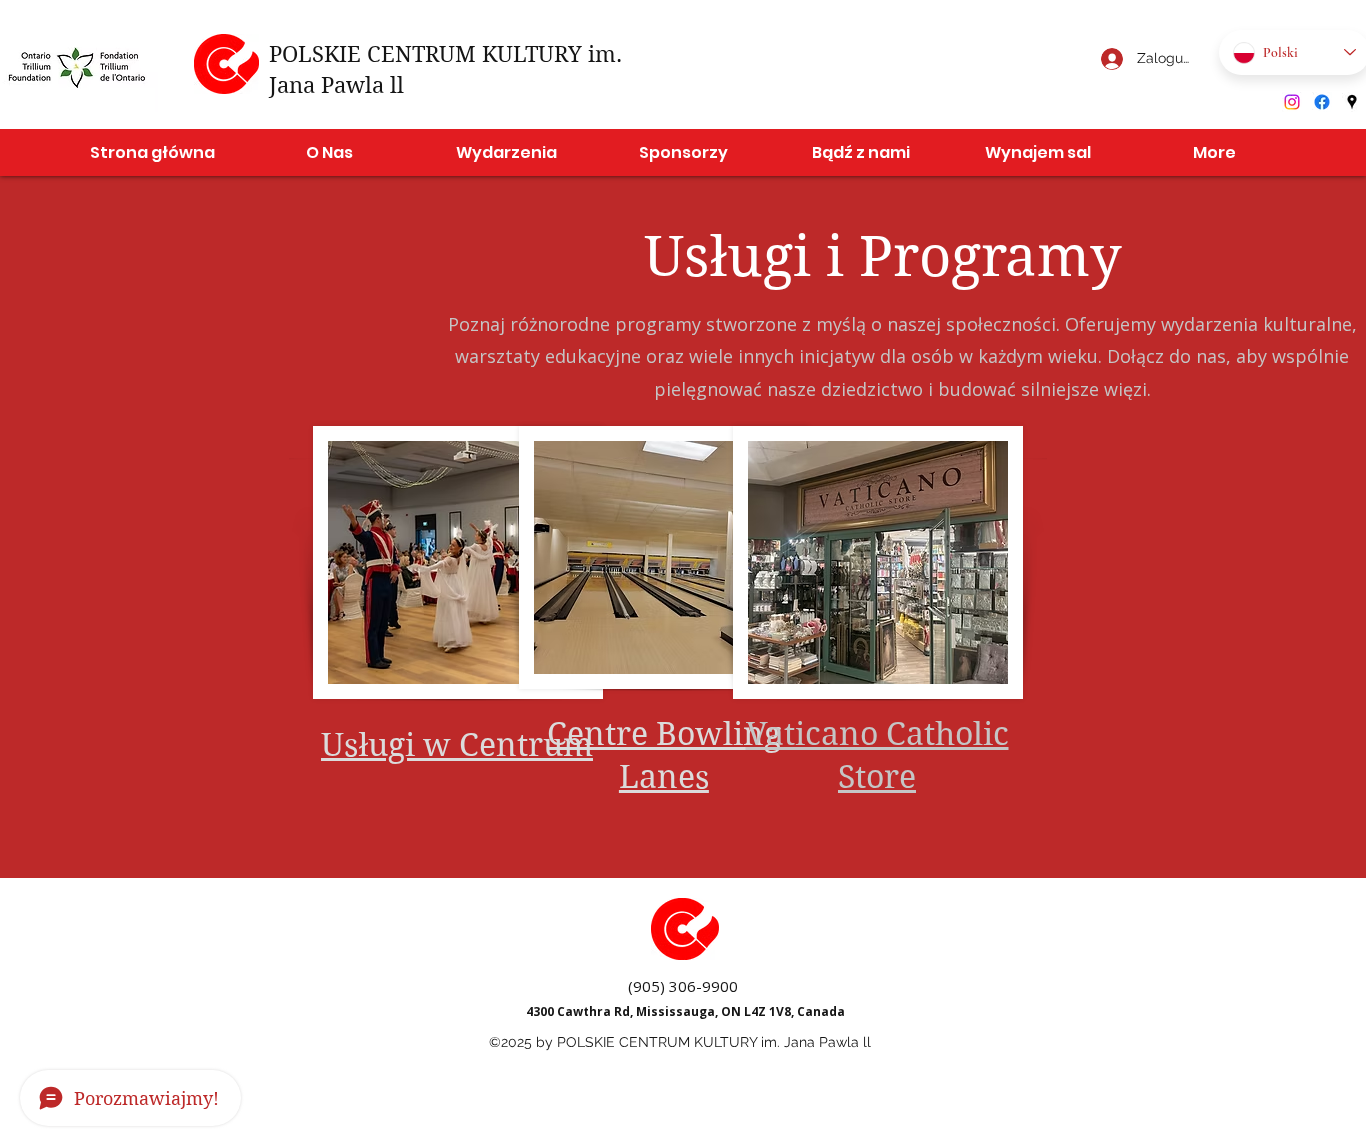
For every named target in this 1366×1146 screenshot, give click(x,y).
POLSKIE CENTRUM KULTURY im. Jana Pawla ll (714, 1042)
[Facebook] (1322, 102)
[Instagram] (1292, 102)
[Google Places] (1352, 102)
